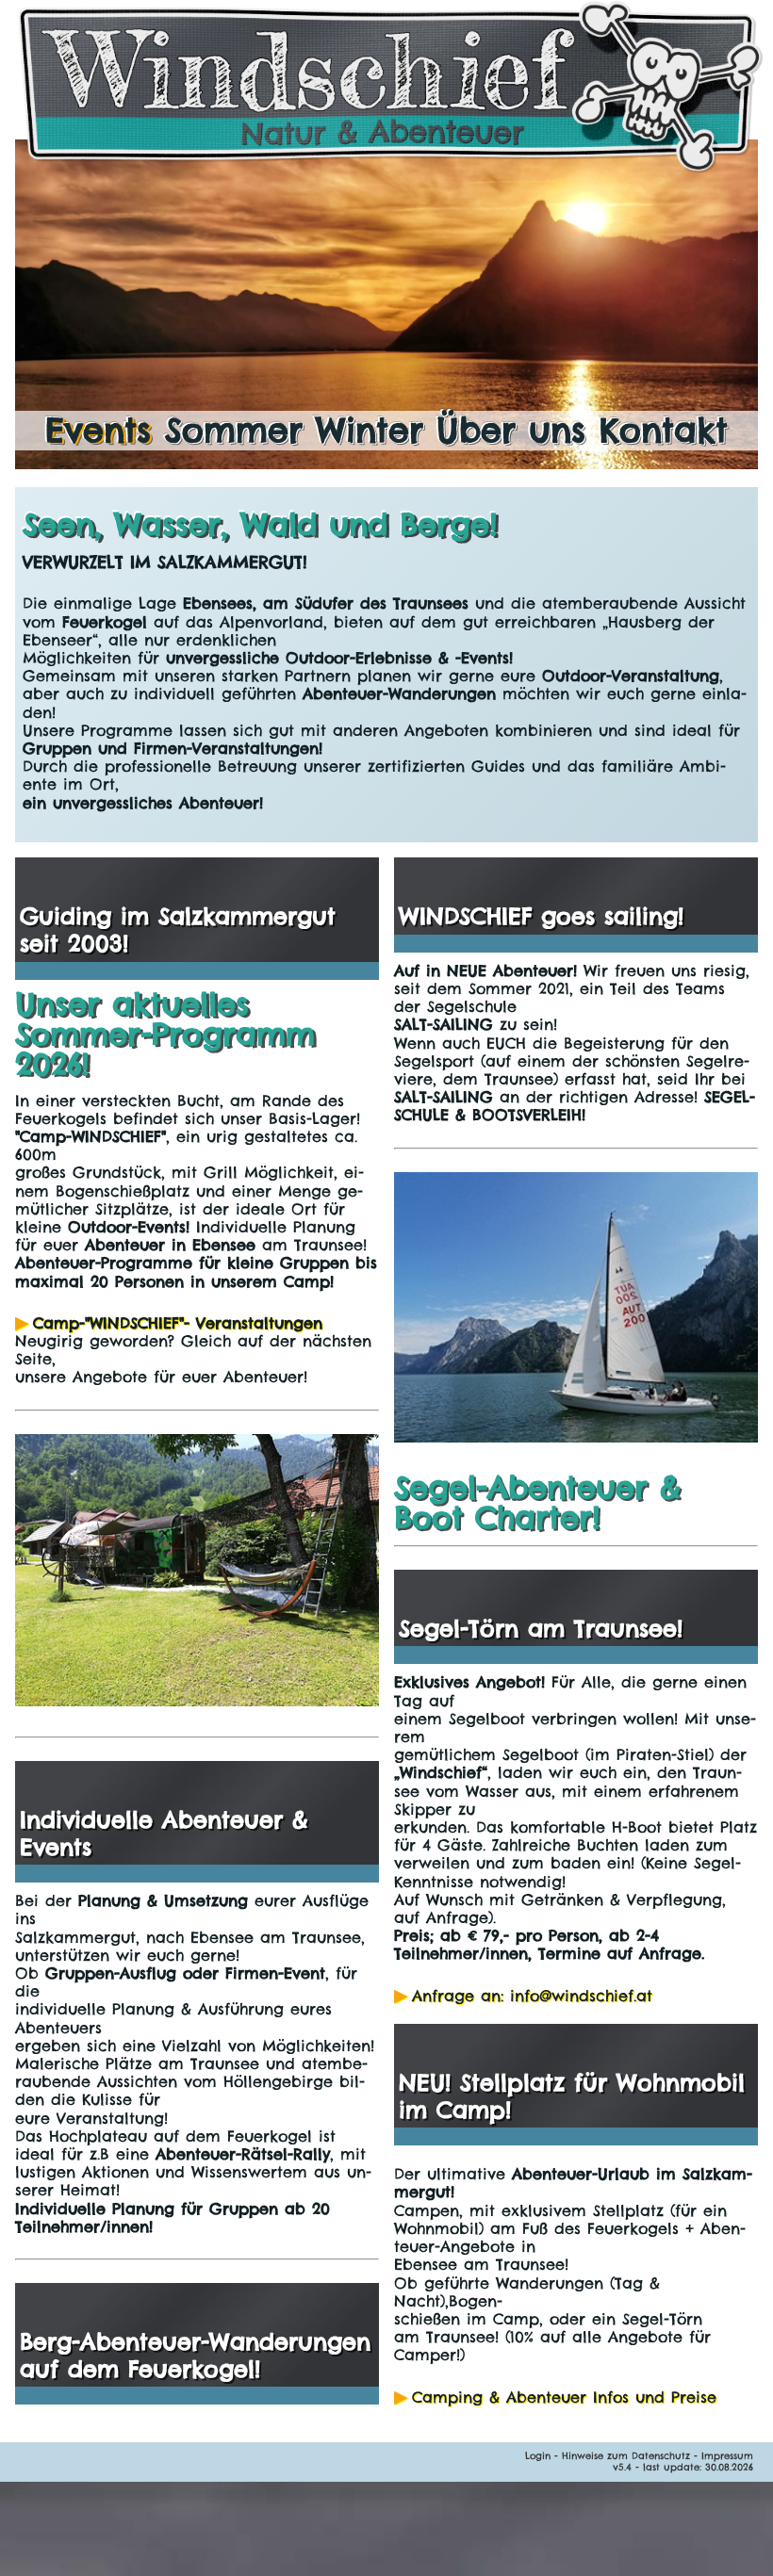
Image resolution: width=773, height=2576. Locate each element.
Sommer (234, 430)
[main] (386, 665)
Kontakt (664, 430)
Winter (370, 430)
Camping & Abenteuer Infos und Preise (564, 2397)
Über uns (511, 430)
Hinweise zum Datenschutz (626, 2456)
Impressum (727, 2456)
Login (538, 2456)
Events (98, 430)
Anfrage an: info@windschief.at (532, 1996)
